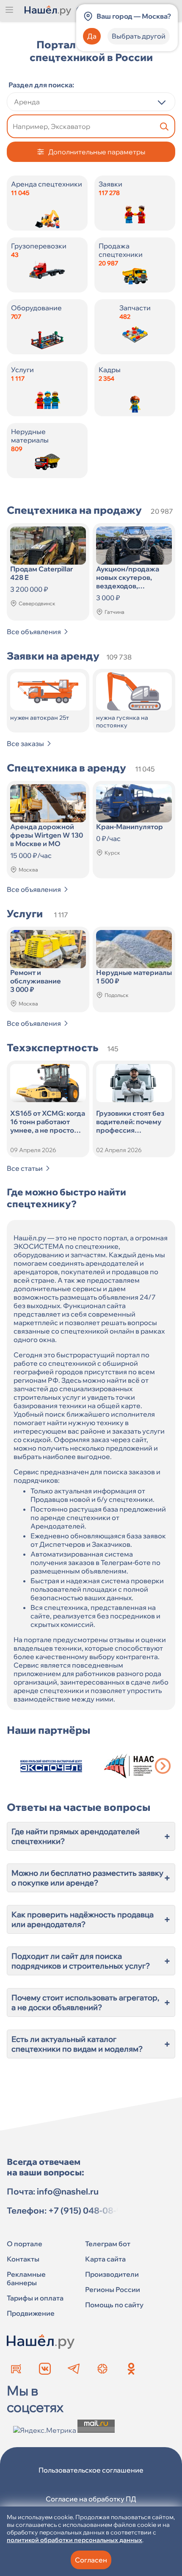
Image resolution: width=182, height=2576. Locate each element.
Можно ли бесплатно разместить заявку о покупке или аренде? (91, 1878)
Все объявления (34, 632)
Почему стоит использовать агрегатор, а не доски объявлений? (91, 2002)
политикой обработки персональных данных (74, 2540)
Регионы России (113, 2289)
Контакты (23, 2259)
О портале (25, 2244)
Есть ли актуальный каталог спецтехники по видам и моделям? (91, 2044)
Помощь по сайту (114, 2305)
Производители (112, 2274)
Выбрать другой (139, 36)
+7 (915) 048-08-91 (87, 2210)
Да (92, 36)
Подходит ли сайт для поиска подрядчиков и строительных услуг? (91, 1961)
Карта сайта (105, 2259)
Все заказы (25, 744)
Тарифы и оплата (35, 2298)
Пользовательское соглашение (91, 2470)
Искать (164, 126)
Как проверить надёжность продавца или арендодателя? (91, 1919)
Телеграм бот (108, 2244)
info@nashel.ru (68, 2191)
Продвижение (31, 2313)
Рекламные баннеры (26, 2278)
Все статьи (25, 1168)
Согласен (91, 2560)
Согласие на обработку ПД (91, 2499)
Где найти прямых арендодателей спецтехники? (91, 1836)
